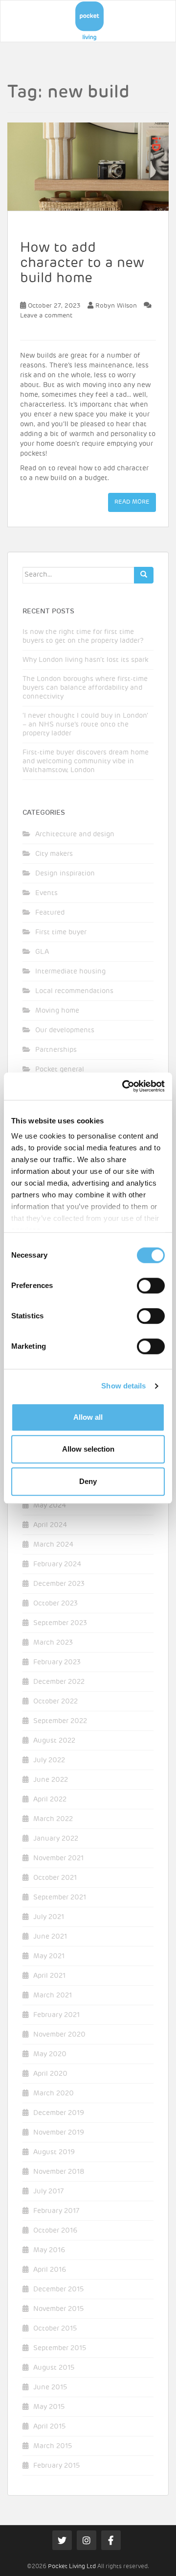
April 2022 (50, 1799)
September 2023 (60, 1623)
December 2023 (59, 1584)
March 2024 (53, 1545)
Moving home (57, 1011)
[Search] (144, 575)
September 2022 (60, 1721)
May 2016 (49, 2250)
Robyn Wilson (116, 306)
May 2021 (49, 1956)
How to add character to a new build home (82, 263)
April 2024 (50, 1525)
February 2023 (57, 1662)
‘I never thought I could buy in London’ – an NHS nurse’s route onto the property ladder (85, 725)
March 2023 (53, 1643)
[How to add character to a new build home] (88, 167)
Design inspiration (65, 874)
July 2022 (49, 1760)
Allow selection (88, 1449)
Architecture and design (75, 834)
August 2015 (54, 2368)
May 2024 (50, 1506)
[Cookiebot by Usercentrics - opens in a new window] (124, 1086)
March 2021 (53, 1995)
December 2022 (59, 1682)
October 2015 (55, 2329)
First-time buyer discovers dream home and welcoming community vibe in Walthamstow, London (86, 761)
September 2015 (60, 2348)
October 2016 (55, 2231)
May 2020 (50, 2054)
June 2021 (50, 1937)
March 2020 (54, 2093)
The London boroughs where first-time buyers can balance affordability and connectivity (85, 688)
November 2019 (59, 2133)
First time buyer (61, 932)
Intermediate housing (70, 972)
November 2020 (59, 2035)
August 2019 (54, 2152)
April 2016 (50, 2270)
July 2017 (48, 2191)
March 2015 (53, 2446)
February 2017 (56, 2211)
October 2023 (55, 1604)
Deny (88, 1481)
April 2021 (49, 1976)
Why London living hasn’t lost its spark (85, 660)
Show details (123, 1386)
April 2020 (50, 2074)
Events (46, 893)
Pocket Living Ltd (72, 2567)
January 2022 (56, 1839)
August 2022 (54, 1741)
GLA (42, 952)
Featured (50, 913)
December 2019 (59, 2113)
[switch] (151, 1286)
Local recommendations (74, 991)
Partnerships (56, 1050)
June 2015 (50, 2387)
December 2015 (58, 2289)
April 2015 (49, 2427)
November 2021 (58, 1858)
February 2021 (56, 2015)
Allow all (88, 1417)
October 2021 (55, 1878)
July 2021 (49, 1917)
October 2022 (55, 1701)
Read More (132, 502)
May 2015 (49, 2407)
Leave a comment (46, 316)
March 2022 (53, 1819)
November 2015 (58, 2309)
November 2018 (59, 2172)
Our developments (65, 1030)
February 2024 (57, 1564)
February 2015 (56, 2466)
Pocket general (60, 1069)
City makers (54, 854)
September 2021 (60, 1897)
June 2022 (51, 1780)
